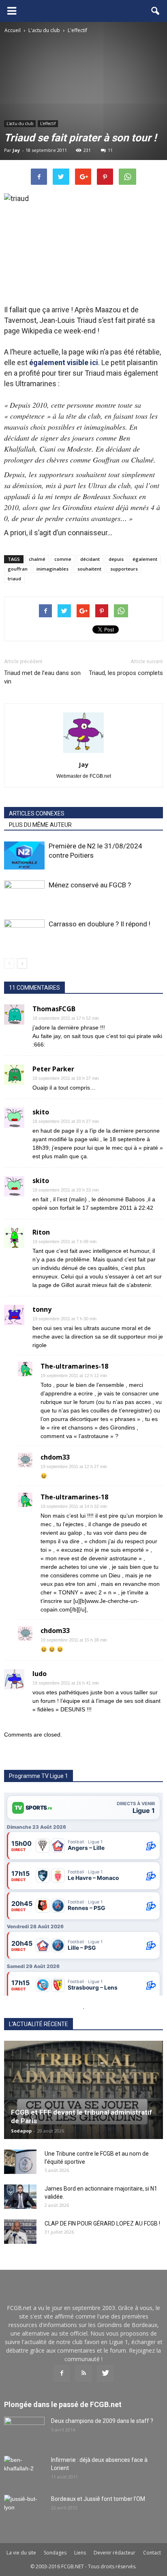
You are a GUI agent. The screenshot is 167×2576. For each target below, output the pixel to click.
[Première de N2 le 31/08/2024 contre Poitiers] (24, 855)
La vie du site (21, 2553)
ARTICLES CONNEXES (37, 813)
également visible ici (64, 362)
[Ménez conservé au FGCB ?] (24, 894)
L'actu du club (20, 123)
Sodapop (21, 2131)
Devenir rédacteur (115, 2553)
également (145, 559)
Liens (80, 2553)
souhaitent (89, 569)
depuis (116, 559)
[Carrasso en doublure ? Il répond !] (24, 933)
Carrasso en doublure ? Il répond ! (100, 924)
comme (63, 559)
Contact (152, 2553)
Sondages (55, 2553)
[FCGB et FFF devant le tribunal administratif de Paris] (83, 2090)
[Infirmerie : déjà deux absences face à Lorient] (24, 2470)
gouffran (18, 569)
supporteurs (124, 569)
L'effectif (48, 123)
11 (110, 150)
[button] (156, 11)
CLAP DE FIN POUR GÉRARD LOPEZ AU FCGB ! (102, 2223)
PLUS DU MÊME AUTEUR (40, 825)
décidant (90, 559)
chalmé (37, 559)
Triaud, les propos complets (126, 673)
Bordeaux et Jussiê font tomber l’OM (98, 2499)
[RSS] (83, 2373)
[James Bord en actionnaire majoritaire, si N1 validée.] (20, 2197)
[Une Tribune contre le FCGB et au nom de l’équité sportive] (20, 2162)
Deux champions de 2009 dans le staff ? (102, 2421)
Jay (16, 150)
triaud (14, 579)
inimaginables (52, 569)
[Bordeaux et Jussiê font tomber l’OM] (24, 2509)
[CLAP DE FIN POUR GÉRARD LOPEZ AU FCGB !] (20, 2232)
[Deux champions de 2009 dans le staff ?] (24, 2431)
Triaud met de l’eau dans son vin (42, 677)
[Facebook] (62, 2373)
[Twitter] (105, 2373)
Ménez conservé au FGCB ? (90, 885)
